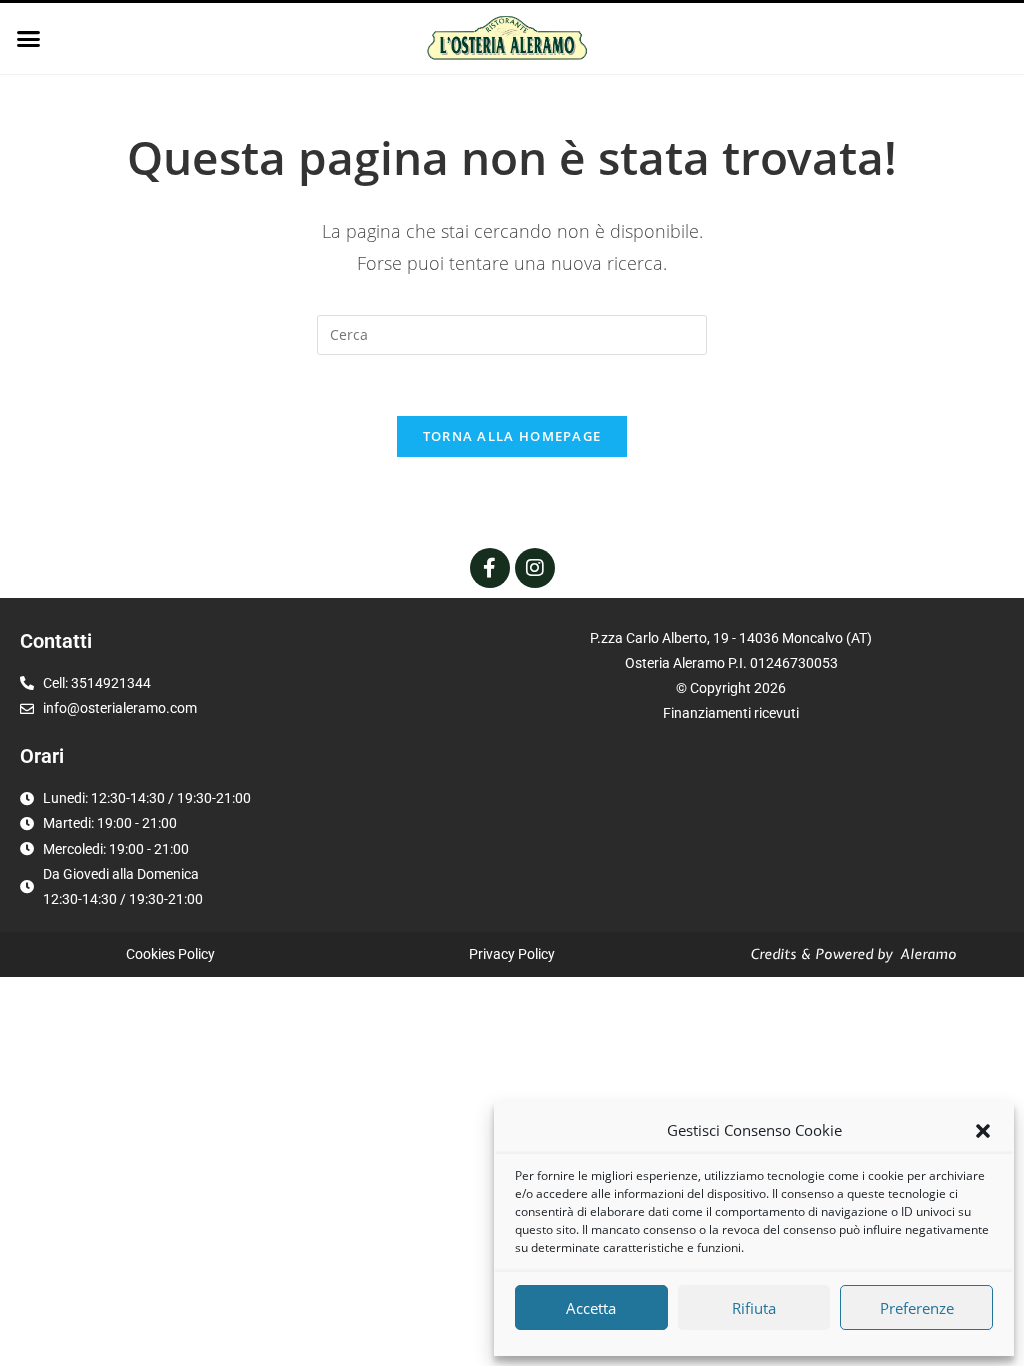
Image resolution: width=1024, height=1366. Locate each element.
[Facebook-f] (490, 568)
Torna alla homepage (512, 436)
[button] (983, 1131)
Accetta (591, 1308)
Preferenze (917, 1308)
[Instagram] (535, 568)
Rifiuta (754, 1308)
